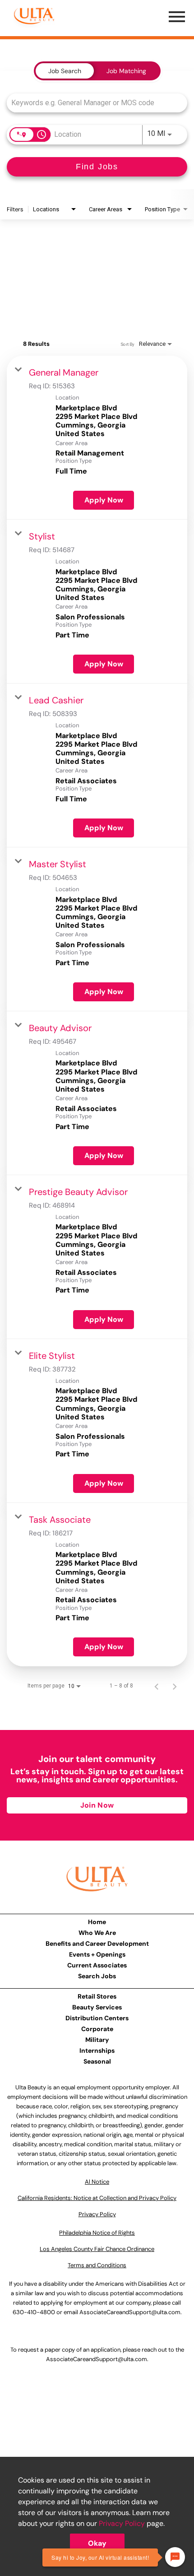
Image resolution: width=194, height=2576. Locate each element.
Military (97, 2040)
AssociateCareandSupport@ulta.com (130, 2312)
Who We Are (97, 1933)
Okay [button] (97, 2543)
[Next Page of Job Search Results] (175, 1686)
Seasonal (97, 2061)
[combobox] (92, 103)
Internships (97, 2051)
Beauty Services (97, 2007)
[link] (97, 438)
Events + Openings (97, 1954)
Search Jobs (97, 1976)
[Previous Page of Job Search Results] (157, 1686)
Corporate (97, 2029)
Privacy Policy (122, 2523)
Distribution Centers (97, 2018)
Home (97, 1922)
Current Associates (97, 1965)
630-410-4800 (34, 2312)
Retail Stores (97, 1996)
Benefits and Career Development (97, 1944)
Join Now (97, 1805)
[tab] (65, 71)
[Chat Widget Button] (175, 2557)
